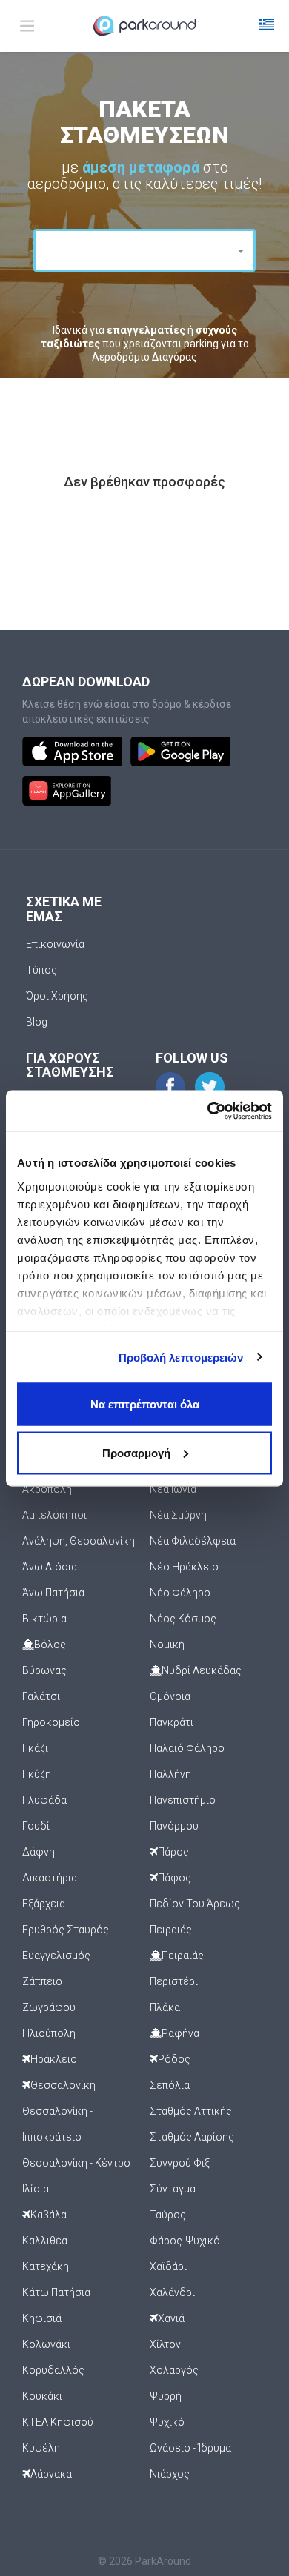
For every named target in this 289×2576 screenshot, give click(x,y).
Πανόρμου (174, 1826)
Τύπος (41, 970)
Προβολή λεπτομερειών (181, 1357)
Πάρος (173, 1852)
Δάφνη (39, 1852)
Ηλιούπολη (49, 2033)
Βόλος (50, 1645)
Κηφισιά (42, 2318)
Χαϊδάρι (168, 2266)
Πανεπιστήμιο (183, 1800)
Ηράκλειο (54, 2059)
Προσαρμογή (136, 1452)
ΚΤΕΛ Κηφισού (58, 2422)
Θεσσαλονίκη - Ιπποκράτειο (57, 2124)
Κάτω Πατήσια (56, 2292)
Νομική (167, 1645)
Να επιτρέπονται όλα (145, 1404)
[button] (267, 26)
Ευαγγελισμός (56, 1956)
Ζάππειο (42, 1981)
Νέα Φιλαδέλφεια (193, 1541)
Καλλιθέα (45, 2241)
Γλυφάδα (44, 1800)
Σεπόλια (170, 2085)
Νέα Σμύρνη (178, 1515)
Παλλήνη (170, 1774)
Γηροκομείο (51, 1722)
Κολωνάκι (46, 2344)
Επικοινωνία (55, 944)
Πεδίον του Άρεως (195, 1904)
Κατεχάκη (46, 2266)
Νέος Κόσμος (183, 1619)
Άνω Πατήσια (53, 1593)
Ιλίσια (36, 2189)
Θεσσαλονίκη (63, 2085)
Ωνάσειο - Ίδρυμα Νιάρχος (190, 2461)
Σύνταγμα (173, 2189)
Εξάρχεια (44, 1904)
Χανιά (171, 2318)
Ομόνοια (170, 1696)
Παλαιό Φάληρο (187, 1748)
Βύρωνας (44, 1670)
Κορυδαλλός (53, 2370)
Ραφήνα (180, 2033)
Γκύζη (37, 1774)
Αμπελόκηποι (54, 1515)
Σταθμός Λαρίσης (192, 2137)
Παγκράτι (172, 1722)
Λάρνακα (51, 2474)
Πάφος (175, 1878)
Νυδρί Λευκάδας (202, 1670)
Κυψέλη (41, 2448)
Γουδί (36, 1826)
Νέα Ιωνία (173, 1489)
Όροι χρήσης (57, 996)
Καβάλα (49, 2215)
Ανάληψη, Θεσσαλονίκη (79, 1541)
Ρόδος (174, 2059)
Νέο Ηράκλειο (184, 1567)
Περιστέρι (174, 1981)
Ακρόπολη (47, 1489)
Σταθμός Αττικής (191, 2111)
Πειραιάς (171, 1930)
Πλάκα (165, 2007)
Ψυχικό (167, 2422)
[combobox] (144, 250)
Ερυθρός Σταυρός (66, 1930)
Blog (37, 1022)
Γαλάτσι (41, 1696)
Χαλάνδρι (172, 2292)
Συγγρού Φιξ (180, 2163)
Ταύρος (168, 2215)
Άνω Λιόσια (50, 1567)
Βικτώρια (44, 1619)
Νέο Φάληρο (180, 1593)
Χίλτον (165, 2344)
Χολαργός (174, 2370)
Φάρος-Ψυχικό (185, 2241)
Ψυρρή (166, 2396)
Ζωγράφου (49, 2007)
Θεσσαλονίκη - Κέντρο (76, 2163)
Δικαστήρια (50, 1878)
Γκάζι (35, 1748)
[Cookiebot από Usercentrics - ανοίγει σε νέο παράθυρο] (208, 1111)
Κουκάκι (42, 2396)
